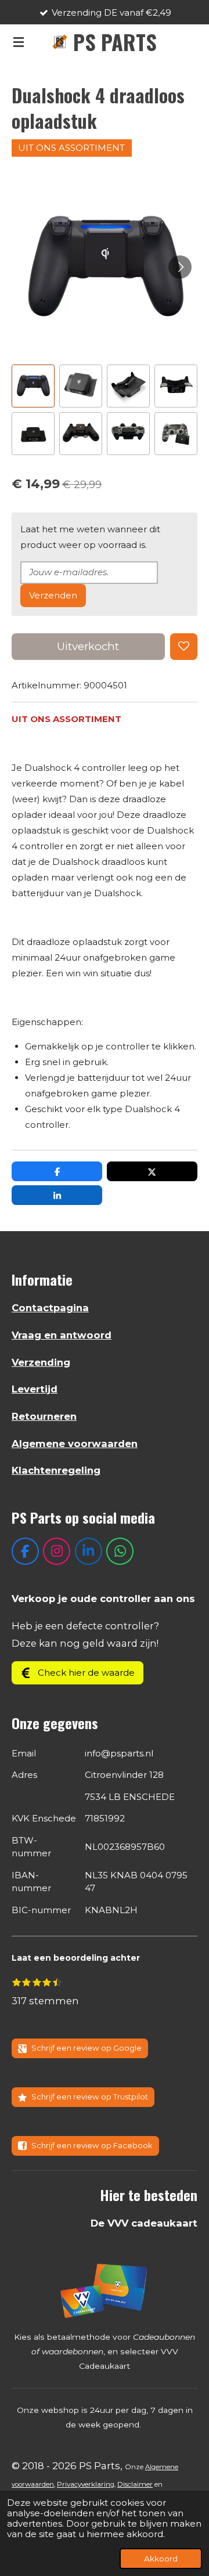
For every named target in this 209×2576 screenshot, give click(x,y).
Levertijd (35, 1389)
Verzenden (53, 595)
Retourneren (44, 1416)
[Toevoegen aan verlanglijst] (184, 647)
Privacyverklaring (86, 2484)
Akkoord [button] (161, 2559)
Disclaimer (135, 2484)
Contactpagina (50, 1308)
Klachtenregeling (56, 1470)
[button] (33, 386)
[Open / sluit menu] (19, 42)
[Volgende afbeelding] (180, 267)
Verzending (41, 1362)
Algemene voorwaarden (75, 1444)
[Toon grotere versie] (105, 2290)
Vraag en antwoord (62, 1335)
